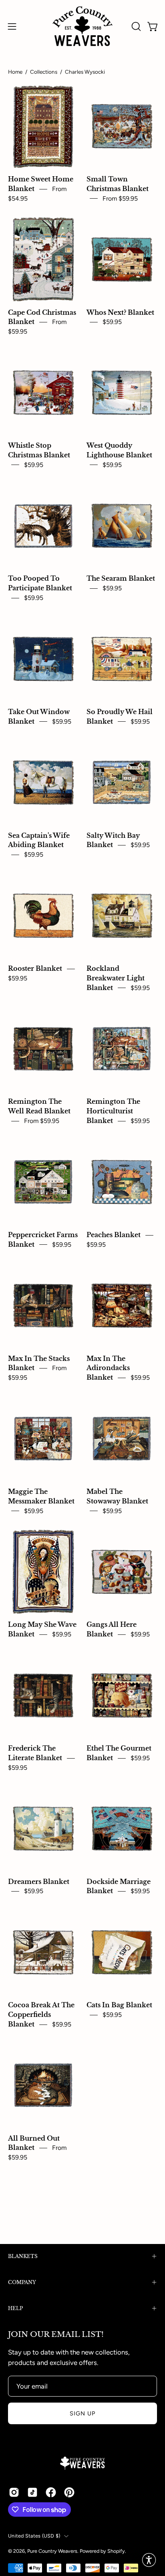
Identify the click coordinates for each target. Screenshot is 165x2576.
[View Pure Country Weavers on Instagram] (14, 2492)
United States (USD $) (34, 2536)
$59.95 (112, 322)
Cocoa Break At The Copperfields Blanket (41, 2015)
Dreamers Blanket (39, 1882)
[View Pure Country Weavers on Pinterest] (69, 2492)
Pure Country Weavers (52, 2551)
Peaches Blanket (114, 1235)
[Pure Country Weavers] (82, 26)
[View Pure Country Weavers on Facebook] (51, 2492)
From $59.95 (120, 198)
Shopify (116, 2551)
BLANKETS (23, 2256)
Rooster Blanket (35, 969)
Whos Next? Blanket (120, 313)
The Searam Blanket (121, 579)
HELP (15, 2308)
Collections (44, 72)
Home (15, 72)
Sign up (83, 2413)
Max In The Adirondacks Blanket (108, 1368)
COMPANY (22, 2282)
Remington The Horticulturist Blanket (113, 1112)
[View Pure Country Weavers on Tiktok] (32, 2492)
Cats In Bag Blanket (119, 2005)
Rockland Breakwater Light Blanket (116, 978)
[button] (135, 26)
